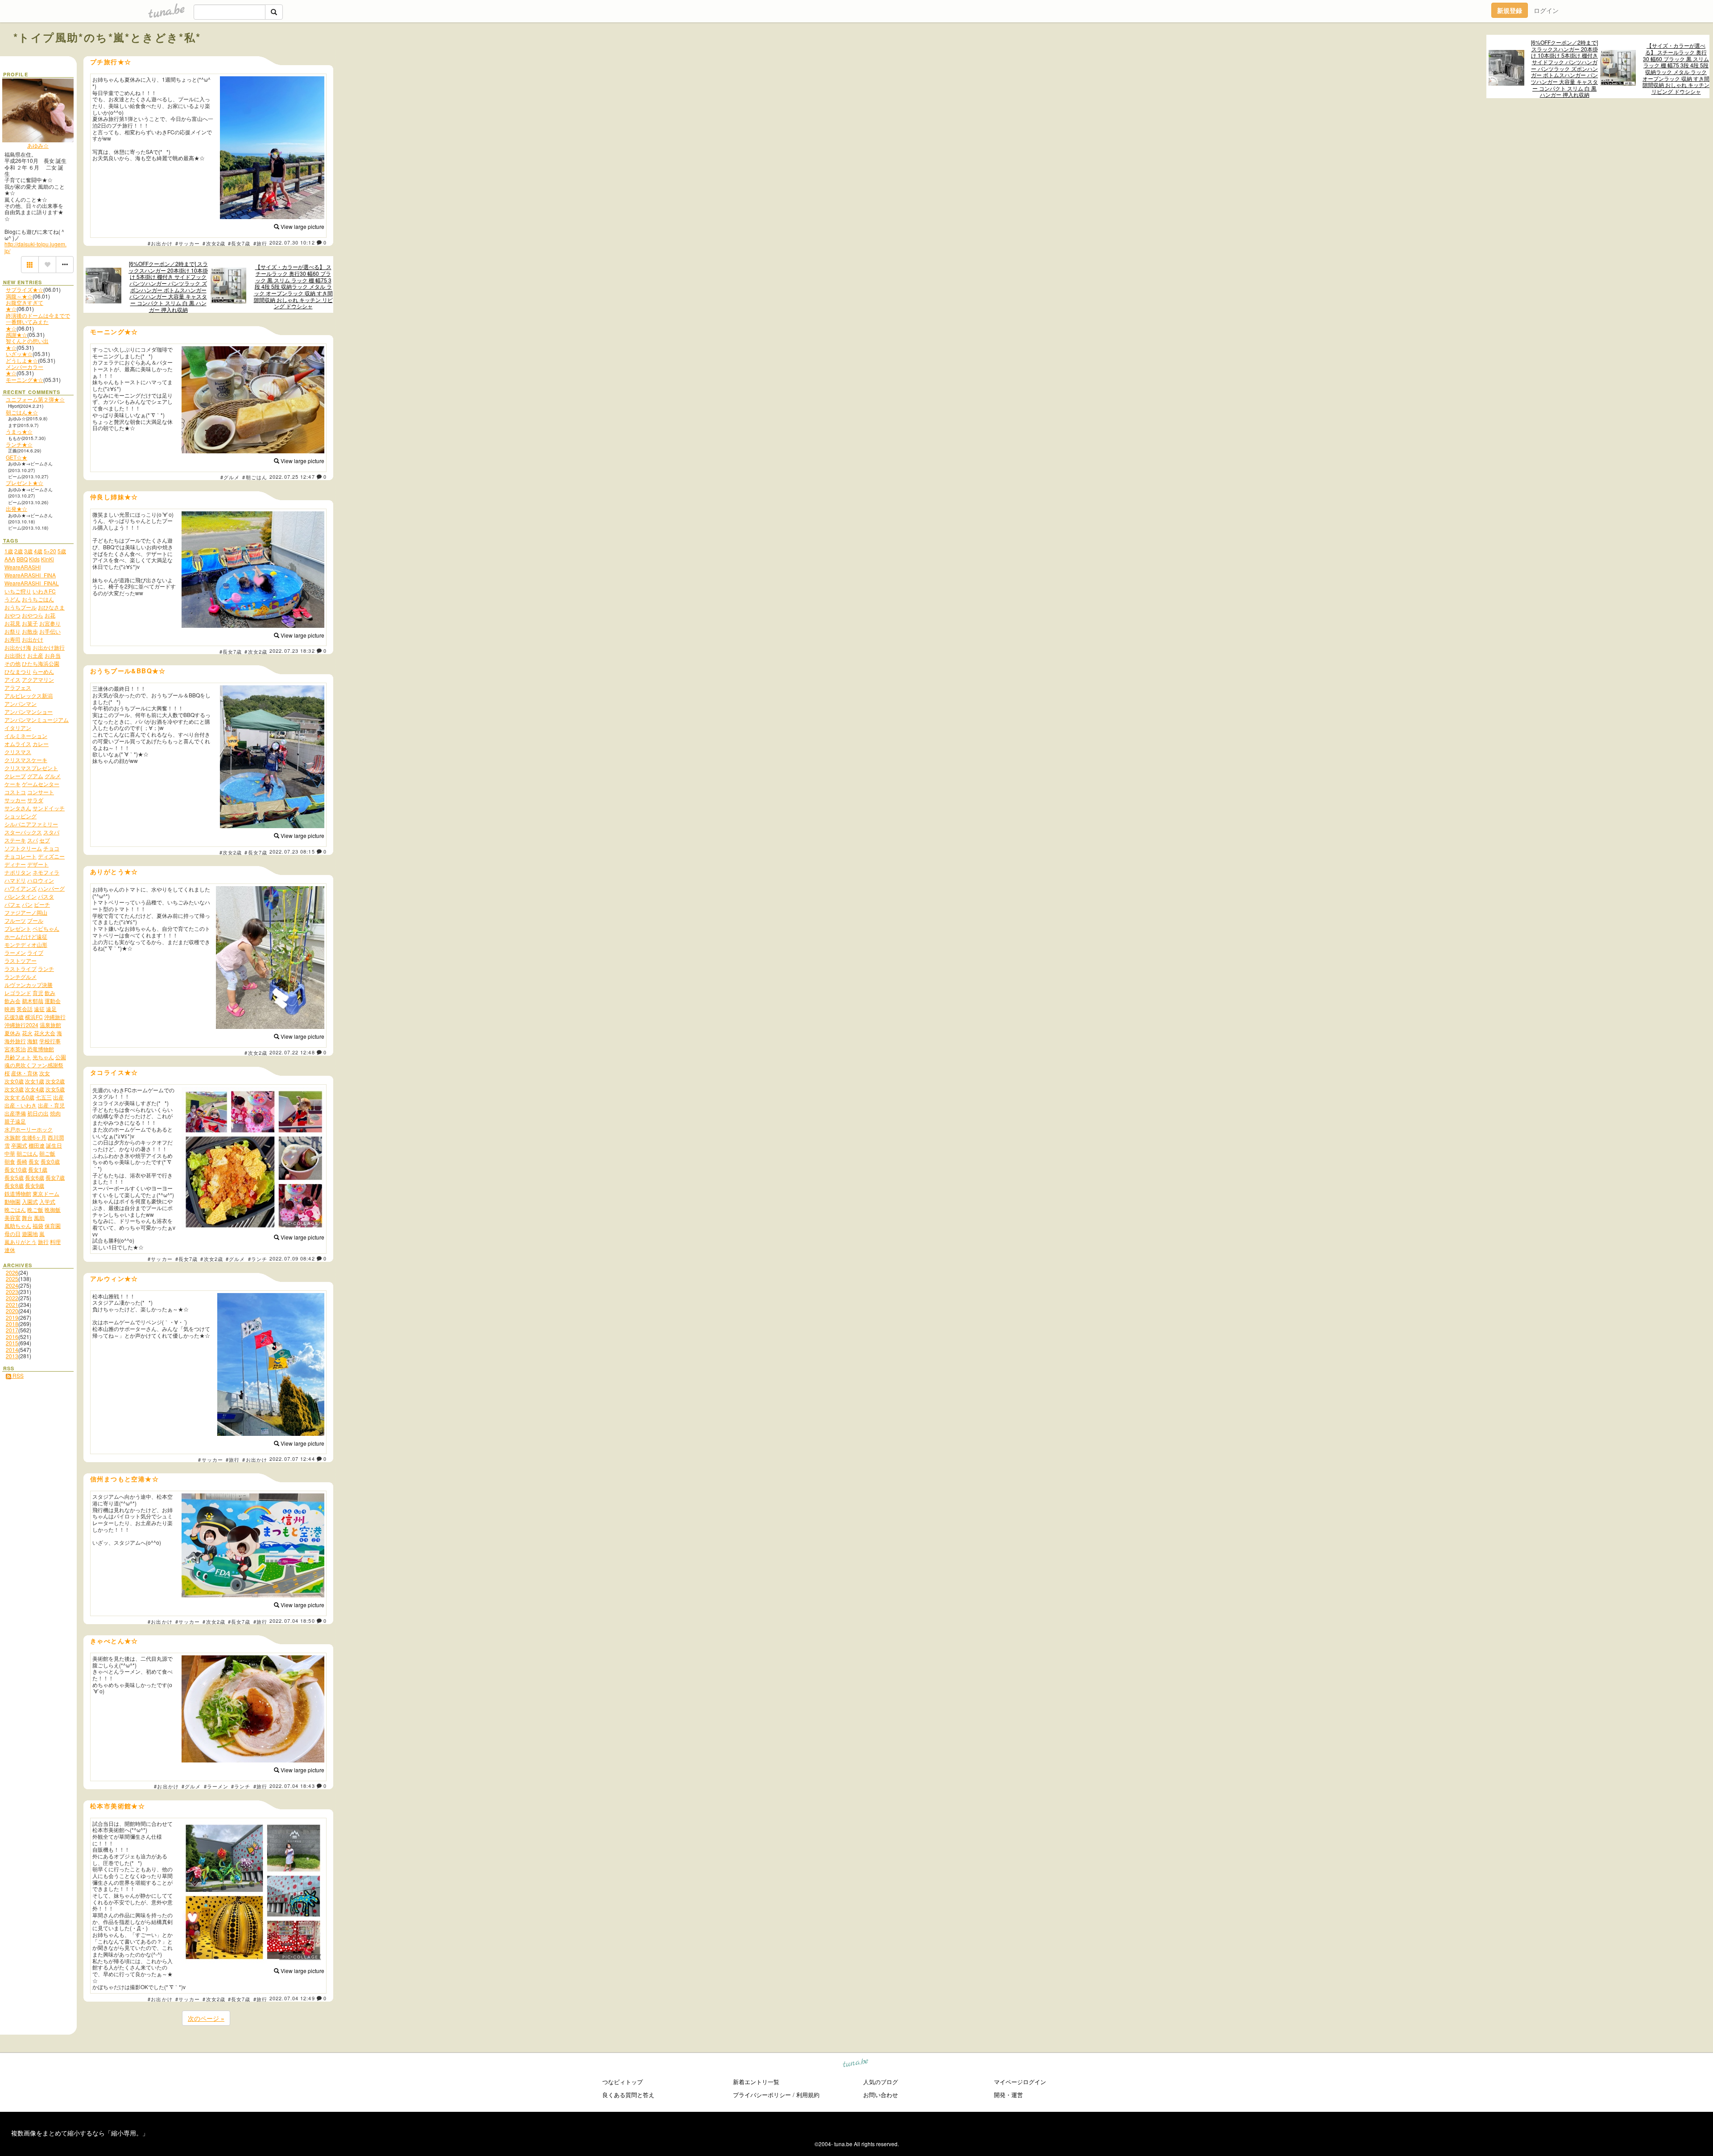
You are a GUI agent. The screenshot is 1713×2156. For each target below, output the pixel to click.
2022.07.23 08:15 (292, 851)
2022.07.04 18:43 (292, 1786)
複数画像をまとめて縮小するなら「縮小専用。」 (80, 2133)
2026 (12, 1272)
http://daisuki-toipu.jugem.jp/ (35, 247)
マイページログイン (1020, 2082)
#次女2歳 (214, 243)
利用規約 (808, 2095)
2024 (12, 1285)
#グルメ (230, 477)
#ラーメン (216, 1786)
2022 (12, 1298)
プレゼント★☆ (25, 483)
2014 (12, 1350)
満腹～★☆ (19, 296)
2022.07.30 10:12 (292, 242)
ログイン (1546, 10)
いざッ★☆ (19, 354)
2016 (12, 1337)
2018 (12, 1324)
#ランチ (258, 1259)
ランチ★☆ (19, 444)
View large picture (302, 226)
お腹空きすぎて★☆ (25, 305)
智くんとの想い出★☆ (27, 344)
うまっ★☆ (19, 431)
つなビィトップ (623, 2082)
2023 (12, 1292)
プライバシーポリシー (762, 2095)
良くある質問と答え (628, 2095)
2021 (12, 1304)
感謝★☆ (17, 334)
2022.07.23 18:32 (292, 651)
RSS (17, 1375)
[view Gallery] (30, 265)
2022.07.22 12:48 (292, 1052)
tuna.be (856, 2064)
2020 (12, 1311)
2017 (12, 1330)
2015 (12, 1343)
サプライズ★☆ (25, 289)
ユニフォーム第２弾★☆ (35, 399)
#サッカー (188, 243)
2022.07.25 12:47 (292, 477)
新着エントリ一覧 (756, 2082)
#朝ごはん (255, 477)
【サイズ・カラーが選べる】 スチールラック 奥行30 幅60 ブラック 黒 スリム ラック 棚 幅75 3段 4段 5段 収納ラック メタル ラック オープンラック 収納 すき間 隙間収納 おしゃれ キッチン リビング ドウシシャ (1676, 68)
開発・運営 (1008, 2095)
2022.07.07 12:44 (292, 1459)
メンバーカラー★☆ (25, 370)
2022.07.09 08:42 (292, 1258)
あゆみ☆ (38, 145)
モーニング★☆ (25, 379)
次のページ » (206, 2018)
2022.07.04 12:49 (292, 1998)
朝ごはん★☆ (22, 412)
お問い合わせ (881, 2095)
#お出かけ (160, 243)
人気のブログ (881, 2082)
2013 (12, 1356)
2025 (12, 1279)
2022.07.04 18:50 (292, 1621)
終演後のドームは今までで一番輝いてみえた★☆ (38, 322)
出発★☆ (17, 508)
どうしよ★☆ (22, 360)
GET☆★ (17, 457)
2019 (12, 1317)
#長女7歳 (239, 243)
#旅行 (260, 243)
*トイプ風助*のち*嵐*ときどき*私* (107, 37)
